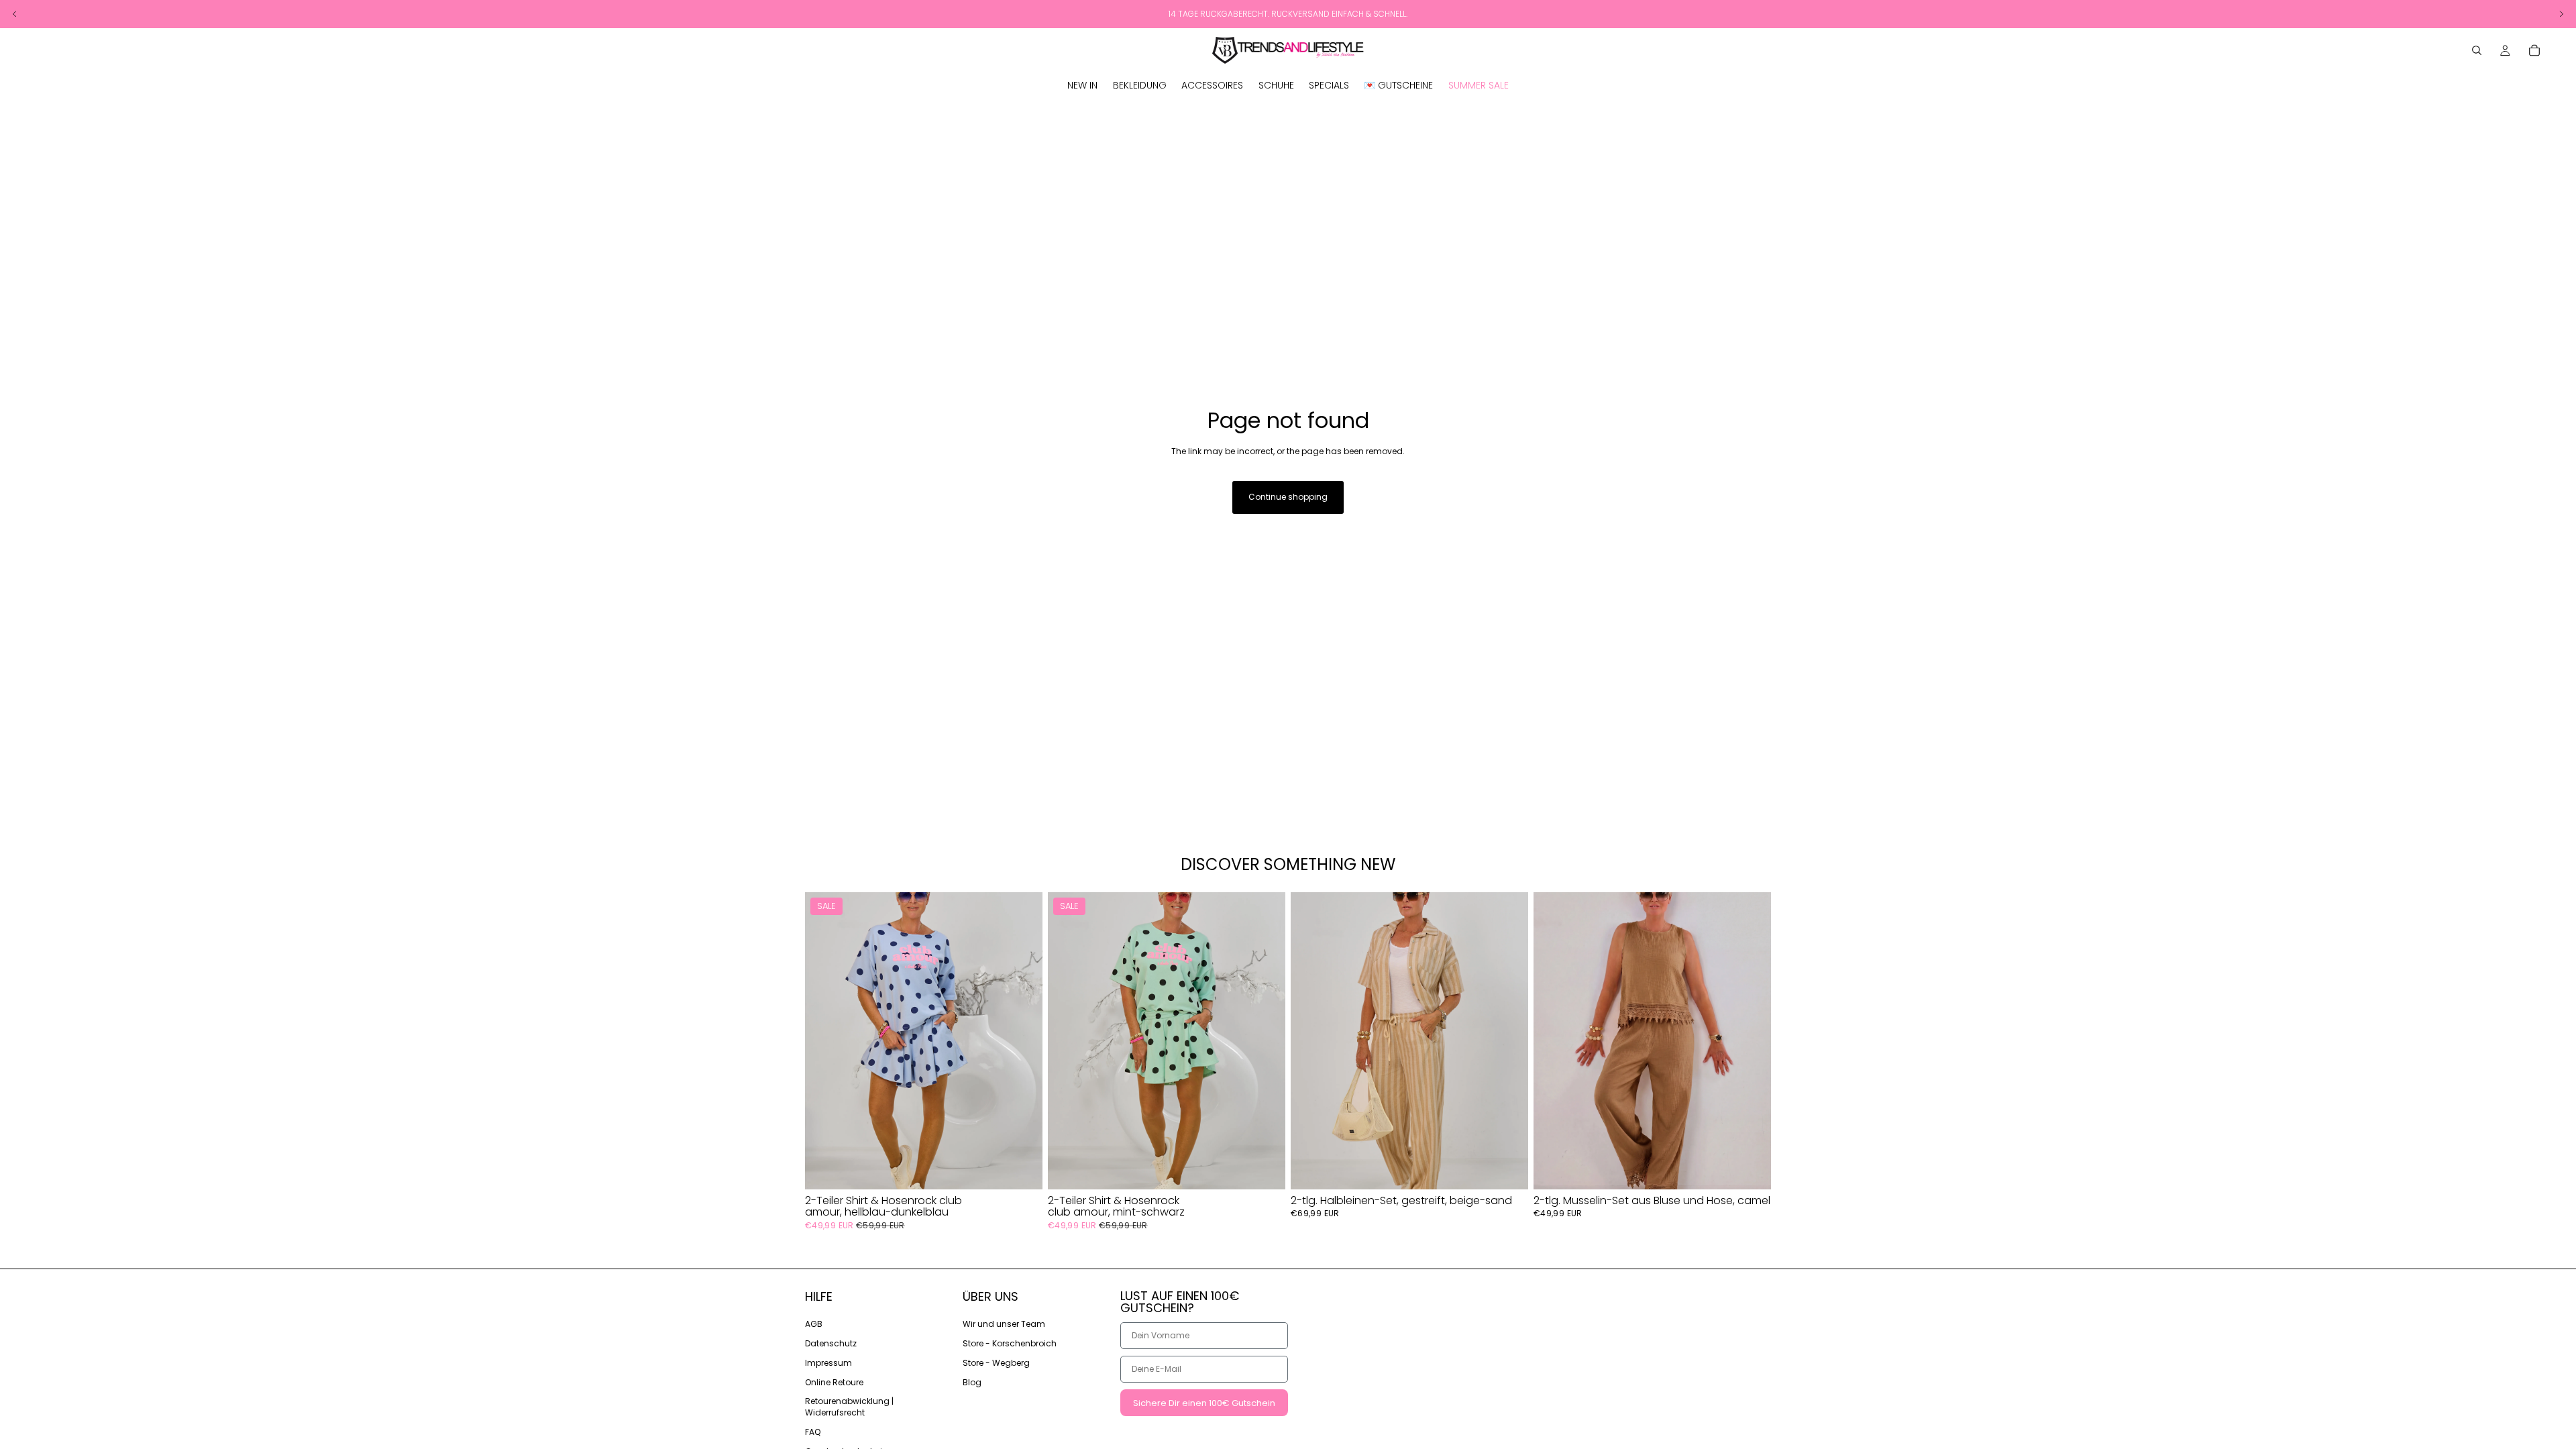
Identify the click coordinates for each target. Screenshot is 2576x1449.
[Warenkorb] (2534, 50)
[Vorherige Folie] (825, 1040)
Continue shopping (1288, 497)
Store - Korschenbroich (1010, 1343)
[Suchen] (2477, 50)
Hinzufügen (1033, 1168)
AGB (814, 1324)
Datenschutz (831, 1343)
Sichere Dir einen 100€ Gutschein (1204, 1403)
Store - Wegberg (996, 1363)
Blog (972, 1382)
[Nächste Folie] (1022, 1040)
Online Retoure (834, 1382)
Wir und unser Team (1004, 1324)
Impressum (828, 1363)
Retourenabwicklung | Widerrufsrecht (849, 1407)
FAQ (813, 1432)
